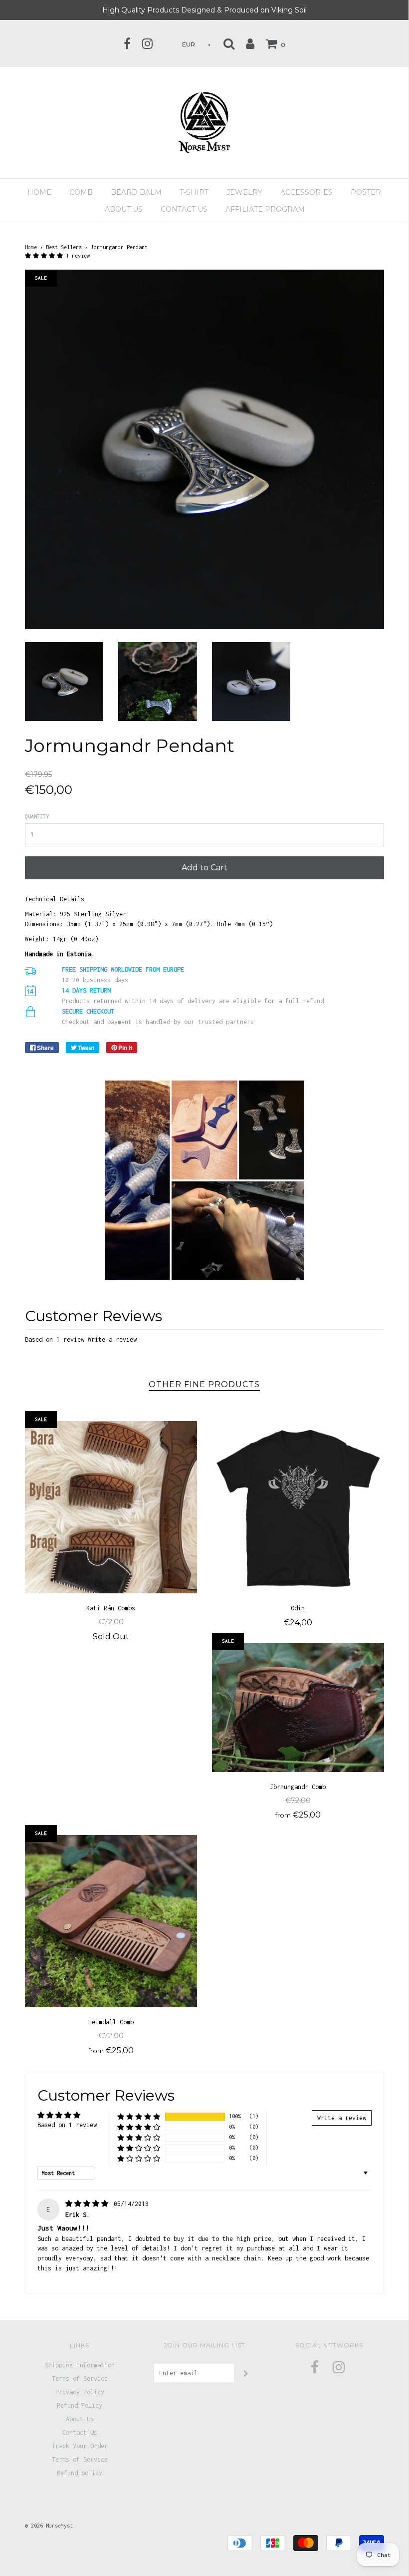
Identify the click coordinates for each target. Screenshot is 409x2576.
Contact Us (184, 209)
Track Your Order (80, 2446)
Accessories (307, 192)
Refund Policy (80, 2405)
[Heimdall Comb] (111, 1921)
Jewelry (244, 192)
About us (124, 209)
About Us (80, 2419)
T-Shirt (194, 192)
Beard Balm (136, 192)
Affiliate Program (265, 209)
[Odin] (298, 1507)
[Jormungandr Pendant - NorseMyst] (64, 681)
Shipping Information (80, 2365)
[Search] (229, 43)
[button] (45, 256)
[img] (89, 2204)
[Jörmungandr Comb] (298, 1707)
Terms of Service (80, 2379)
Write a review (112, 1339)
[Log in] (250, 43)
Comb (81, 192)
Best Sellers (64, 247)
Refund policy (80, 2473)
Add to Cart (204, 868)
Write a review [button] (342, 2118)
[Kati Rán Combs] (111, 1507)
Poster (366, 192)
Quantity (37, 816)
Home (39, 192)
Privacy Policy (80, 2392)
